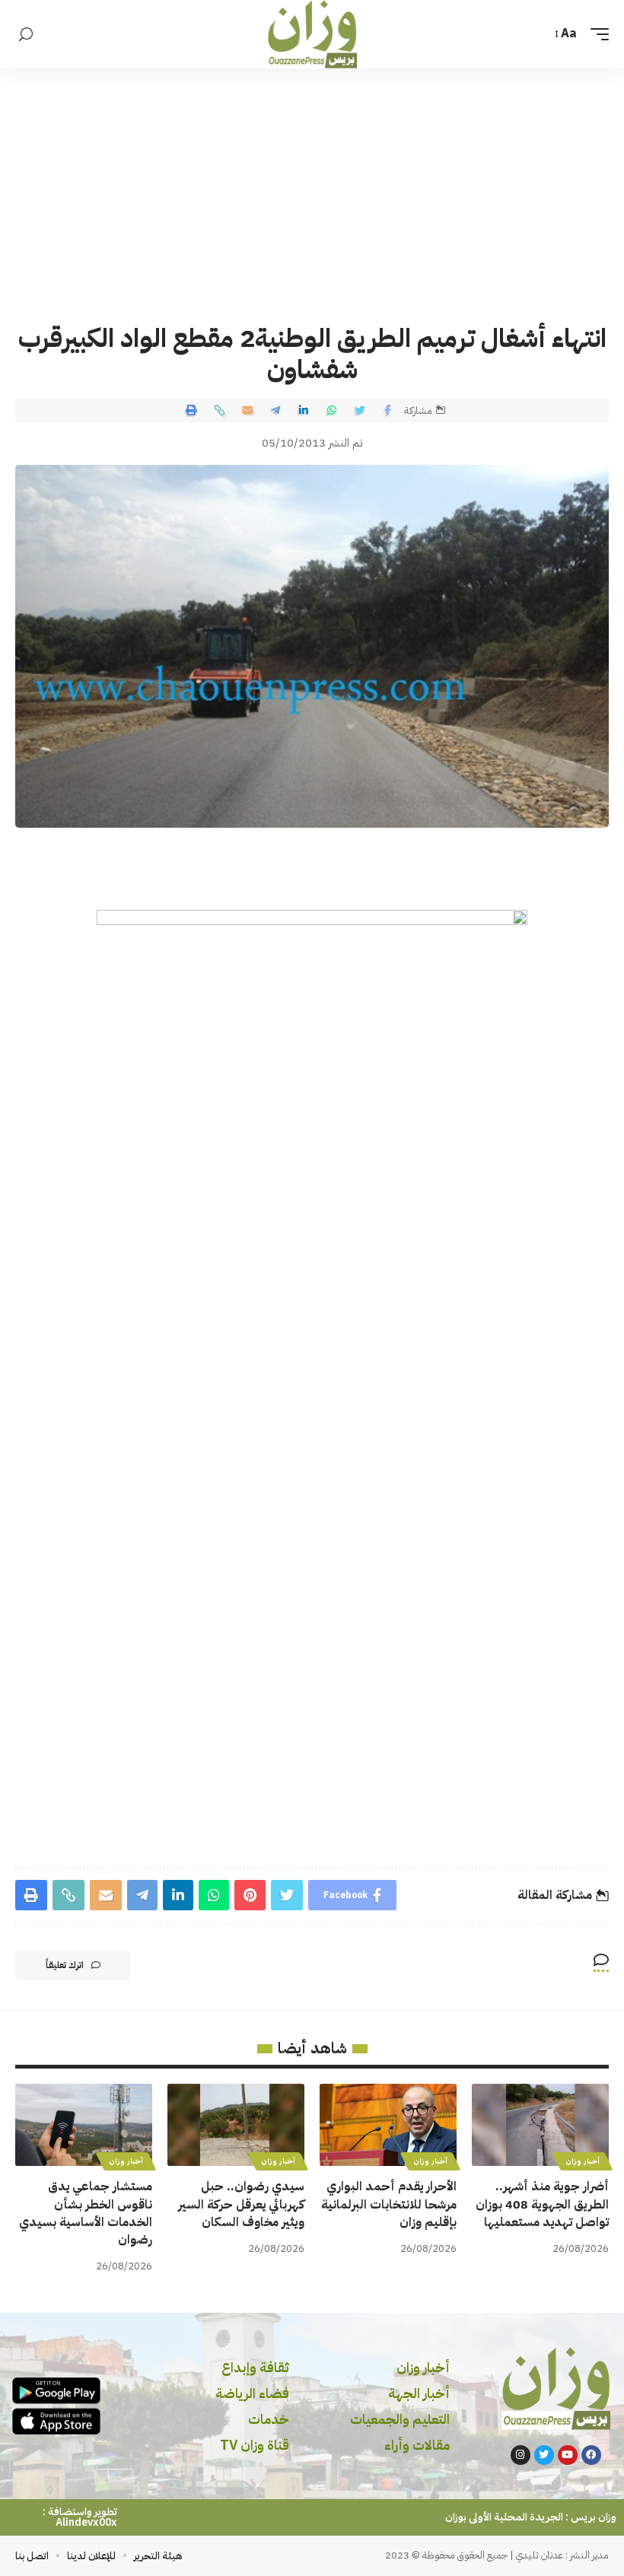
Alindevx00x (86, 2522)
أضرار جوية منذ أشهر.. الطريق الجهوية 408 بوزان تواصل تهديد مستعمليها (542, 2204)
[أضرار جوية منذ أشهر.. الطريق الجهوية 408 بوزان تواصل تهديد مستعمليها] (540, 2125)
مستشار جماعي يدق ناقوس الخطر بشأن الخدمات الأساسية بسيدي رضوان (86, 2213)
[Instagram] (521, 2455)
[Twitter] (544, 2455)
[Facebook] (591, 2455)
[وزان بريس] (312, 34)
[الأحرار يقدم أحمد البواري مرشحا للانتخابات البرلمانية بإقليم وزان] (388, 2125)
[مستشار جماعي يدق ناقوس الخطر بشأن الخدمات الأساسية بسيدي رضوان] (84, 2125)
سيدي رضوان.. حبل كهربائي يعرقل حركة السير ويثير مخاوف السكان (241, 2204)
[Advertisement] (312, 183)
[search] (26, 35)
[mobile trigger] (596, 34)
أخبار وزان (583, 2161)
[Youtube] (568, 2455)
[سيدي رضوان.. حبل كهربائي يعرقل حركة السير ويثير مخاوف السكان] (236, 2125)
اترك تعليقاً (65, 1965)
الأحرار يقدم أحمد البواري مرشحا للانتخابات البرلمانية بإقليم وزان (389, 2204)
